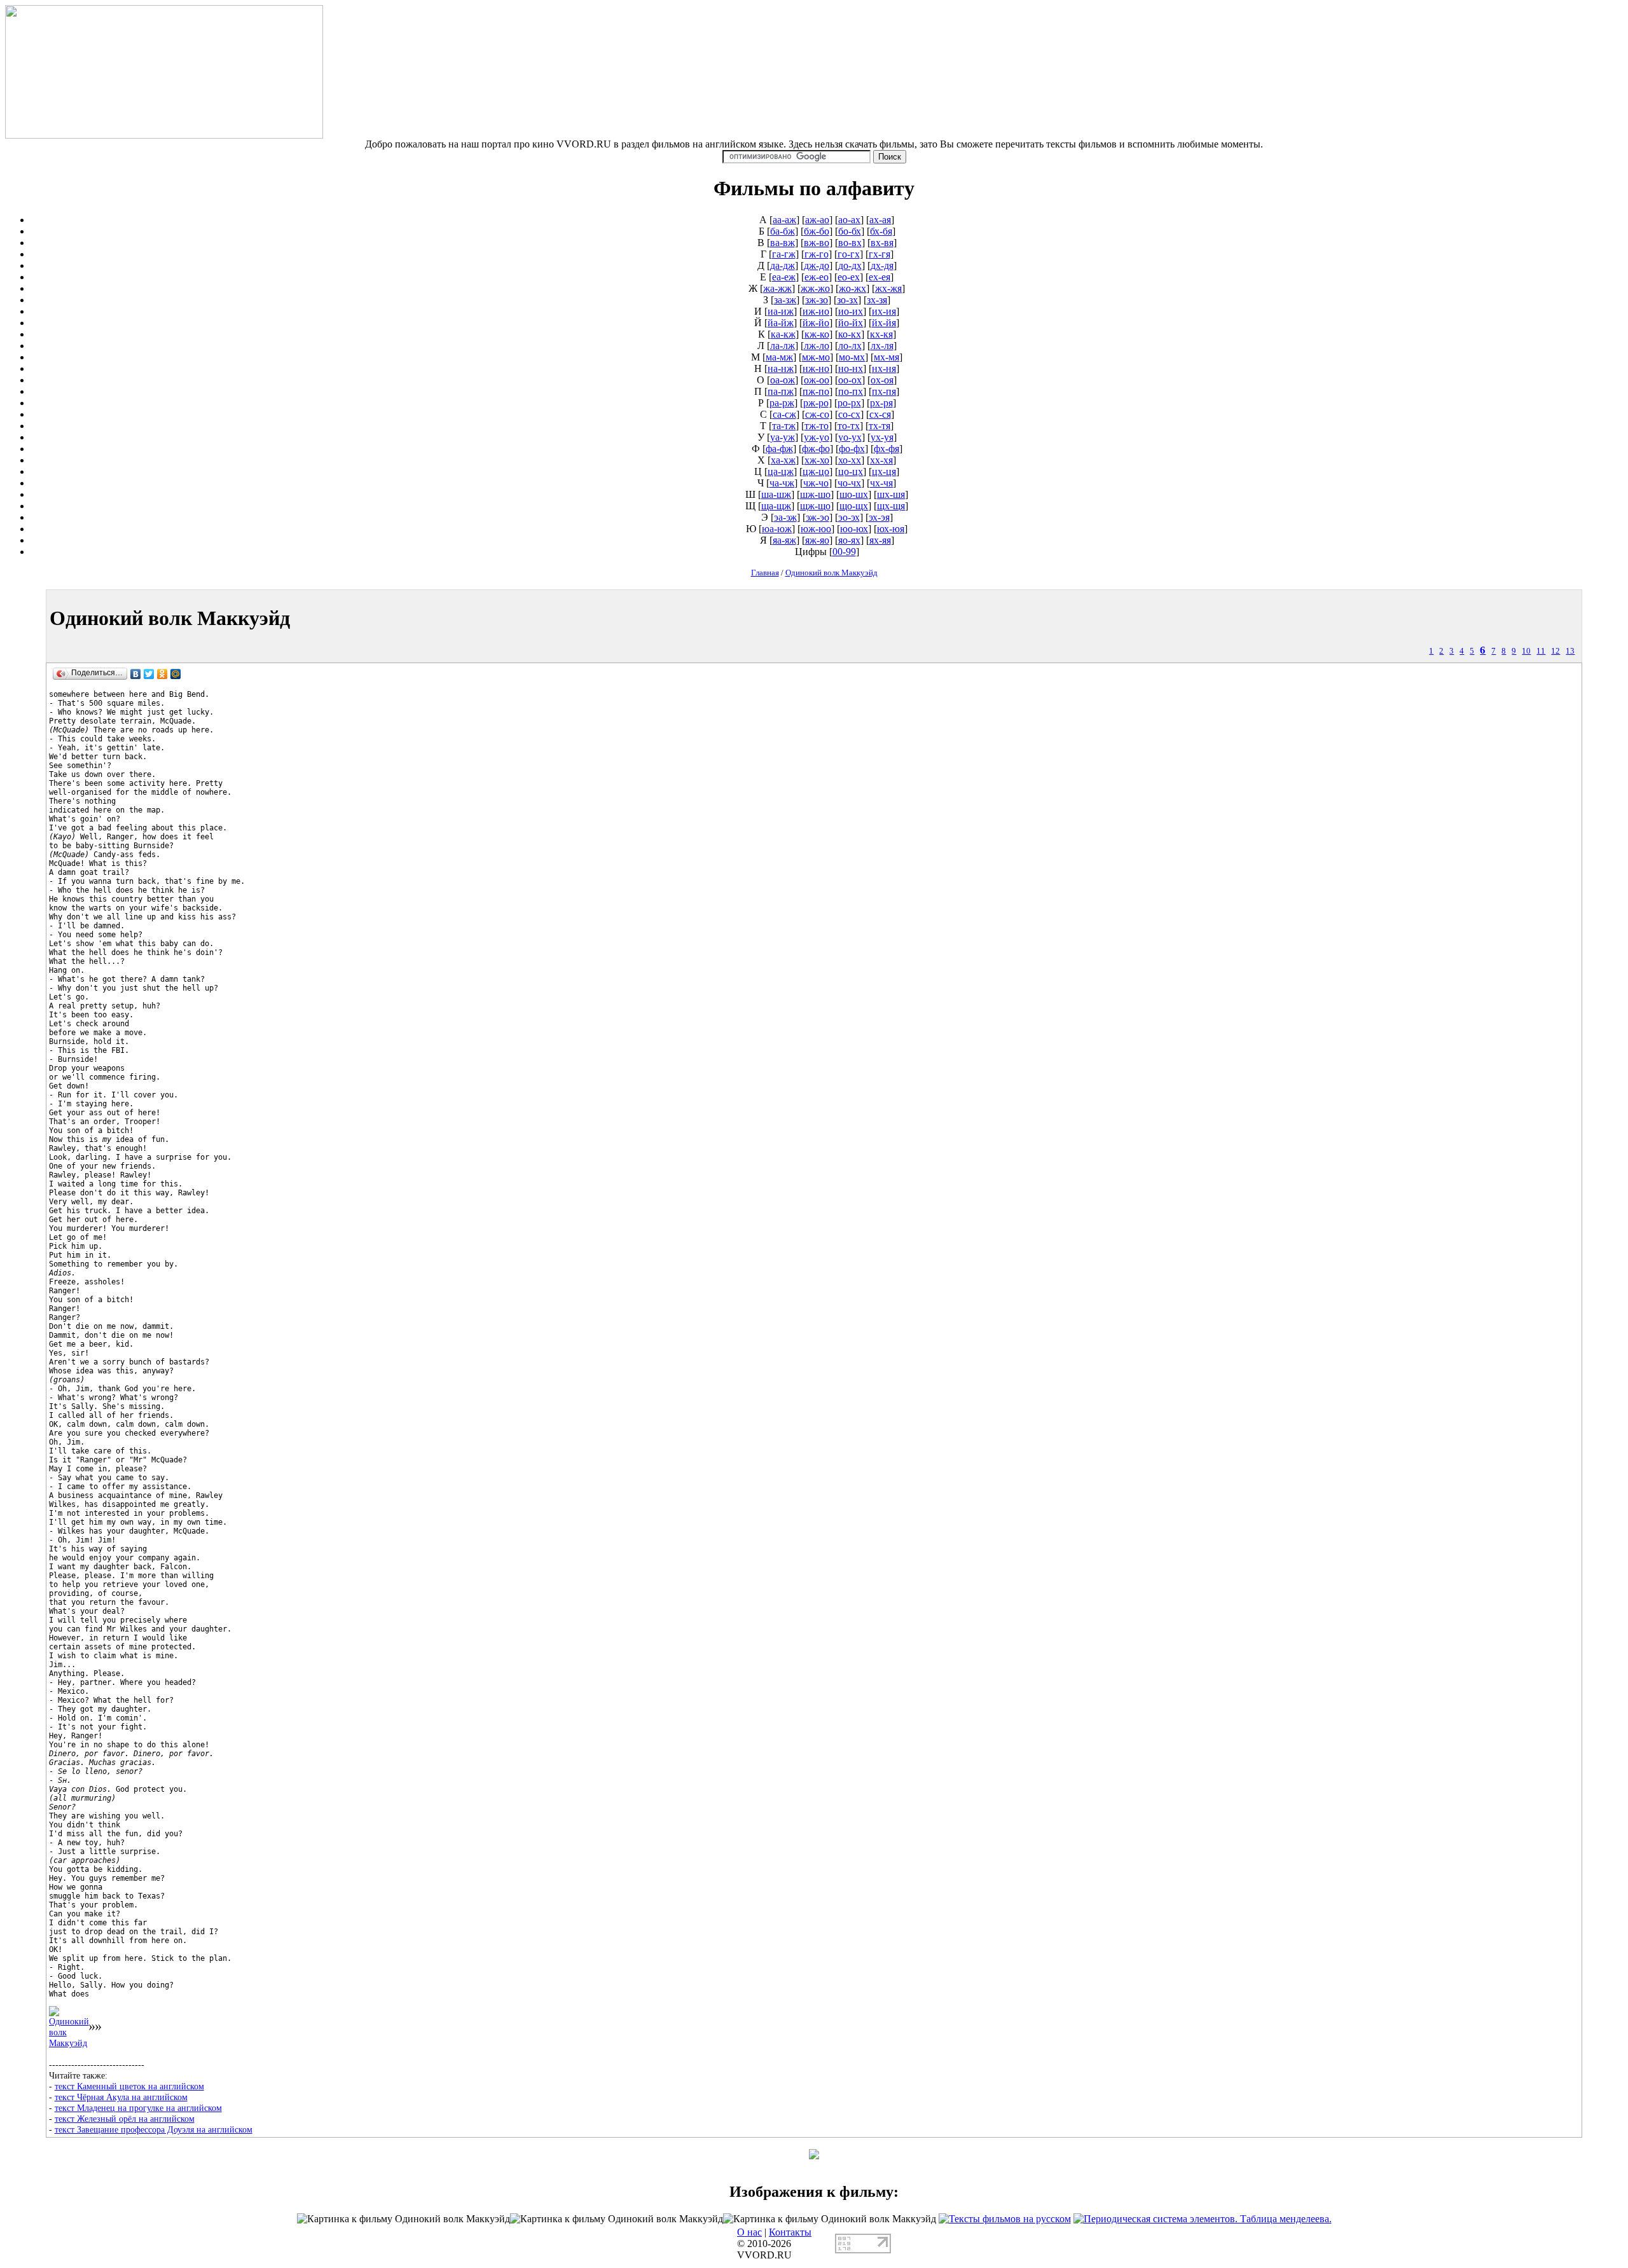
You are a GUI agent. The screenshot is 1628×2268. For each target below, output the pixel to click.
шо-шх (854, 494)
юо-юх (854, 529)
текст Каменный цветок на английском (129, 2086)
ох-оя (882, 380)
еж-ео (817, 277)
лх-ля (882, 346)
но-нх (851, 368)
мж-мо (816, 357)
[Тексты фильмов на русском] (1005, 2219)
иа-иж (781, 311)
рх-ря (881, 403)
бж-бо (817, 231)
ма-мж (779, 357)
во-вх (850, 243)
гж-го (817, 254)
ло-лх (850, 346)
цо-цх (851, 471)
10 (1526, 651)
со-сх (849, 414)
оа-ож (783, 380)
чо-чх (849, 483)
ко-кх (850, 334)
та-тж (784, 426)
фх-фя (886, 449)
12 (1556, 651)
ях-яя (880, 540)
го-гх (849, 254)
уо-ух (850, 437)
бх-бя (881, 231)
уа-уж (783, 437)
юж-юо (816, 529)
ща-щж (776, 506)
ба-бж (783, 231)
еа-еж (784, 277)
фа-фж (779, 449)
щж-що (815, 506)
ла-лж (783, 346)
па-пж (781, 391)
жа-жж (777, 288)
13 (1570, 651)
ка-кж (783, 334)
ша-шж (776, 494)
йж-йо (816, 323)
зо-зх (847, 300)
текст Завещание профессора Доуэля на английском (154, 2129)
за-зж (785, 300)
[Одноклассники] (162, 674)
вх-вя (882, 243)
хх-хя (881, 460)
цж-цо (816, 471)
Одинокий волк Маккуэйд (831, 573)
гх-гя (880, 254)
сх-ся (880, 414)
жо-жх (852, 288)
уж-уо (817, 437)
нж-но (816, 368)
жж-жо (815, 288)
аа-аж (784, 220)
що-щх (854, 506)
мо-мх (852, 357)
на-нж (781, 368)
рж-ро (816, 403)
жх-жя (888, 288)
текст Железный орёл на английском (125, 2119)
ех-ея (880, 277)
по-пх (851, 391)
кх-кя (881, 334)
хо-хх (850, 460)
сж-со (817, 414)
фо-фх (852, 449)
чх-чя (881, 483)
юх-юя (891, 529)
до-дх (850, 265)
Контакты (790, 2232)
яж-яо (817, 540)
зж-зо (817, 300)
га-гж (784, 254)
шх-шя (891, 494)
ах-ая (880, 220)
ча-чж (782, 483)
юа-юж (777, 529)
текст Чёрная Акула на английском (121, 2097)
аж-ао (817, 220)
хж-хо (817, 460)
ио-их (851, 311)
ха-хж (783, 460)
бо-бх (850, 231)
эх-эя (879, 517)
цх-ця (884, 471)
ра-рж (782, 403)
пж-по (816, 391)
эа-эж (785, 517)
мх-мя (886, 357)
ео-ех (849, 277)
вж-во (817, 243)
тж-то (817, 426)
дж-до (817, 265)
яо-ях (849, 540)
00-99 (844, 552)
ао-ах (849, 220)
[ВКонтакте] (136, 674)
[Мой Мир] (176, 674)
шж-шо (815, 494)
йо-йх (851, 323)
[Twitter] (149, 674)
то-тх (849, 426)
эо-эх (849, 517)
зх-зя (877, 300)
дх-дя (882, 265)
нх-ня (884, 368)
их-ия (884, 311)
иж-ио (816, 311)
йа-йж (781, 323)
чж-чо (816, 483)
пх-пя (884, 391)
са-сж (784, 414)
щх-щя (891, 506)
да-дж (783, 265)
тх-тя (880, 426)
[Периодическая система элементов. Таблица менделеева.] (1203, 2219)
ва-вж (783, 243)
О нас (749, 2232)
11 (1541, 651)
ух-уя (882, 437)
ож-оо (817, 380)
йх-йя (884, 323)
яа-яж (784, 540)
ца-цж (781, 471)
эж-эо (817, 517)
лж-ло (817, 346)
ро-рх (849, 403)
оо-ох (850, 380)
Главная (765, 573)
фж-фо (816, 449)
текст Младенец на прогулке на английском (138, 2108)
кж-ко (817, 334)
